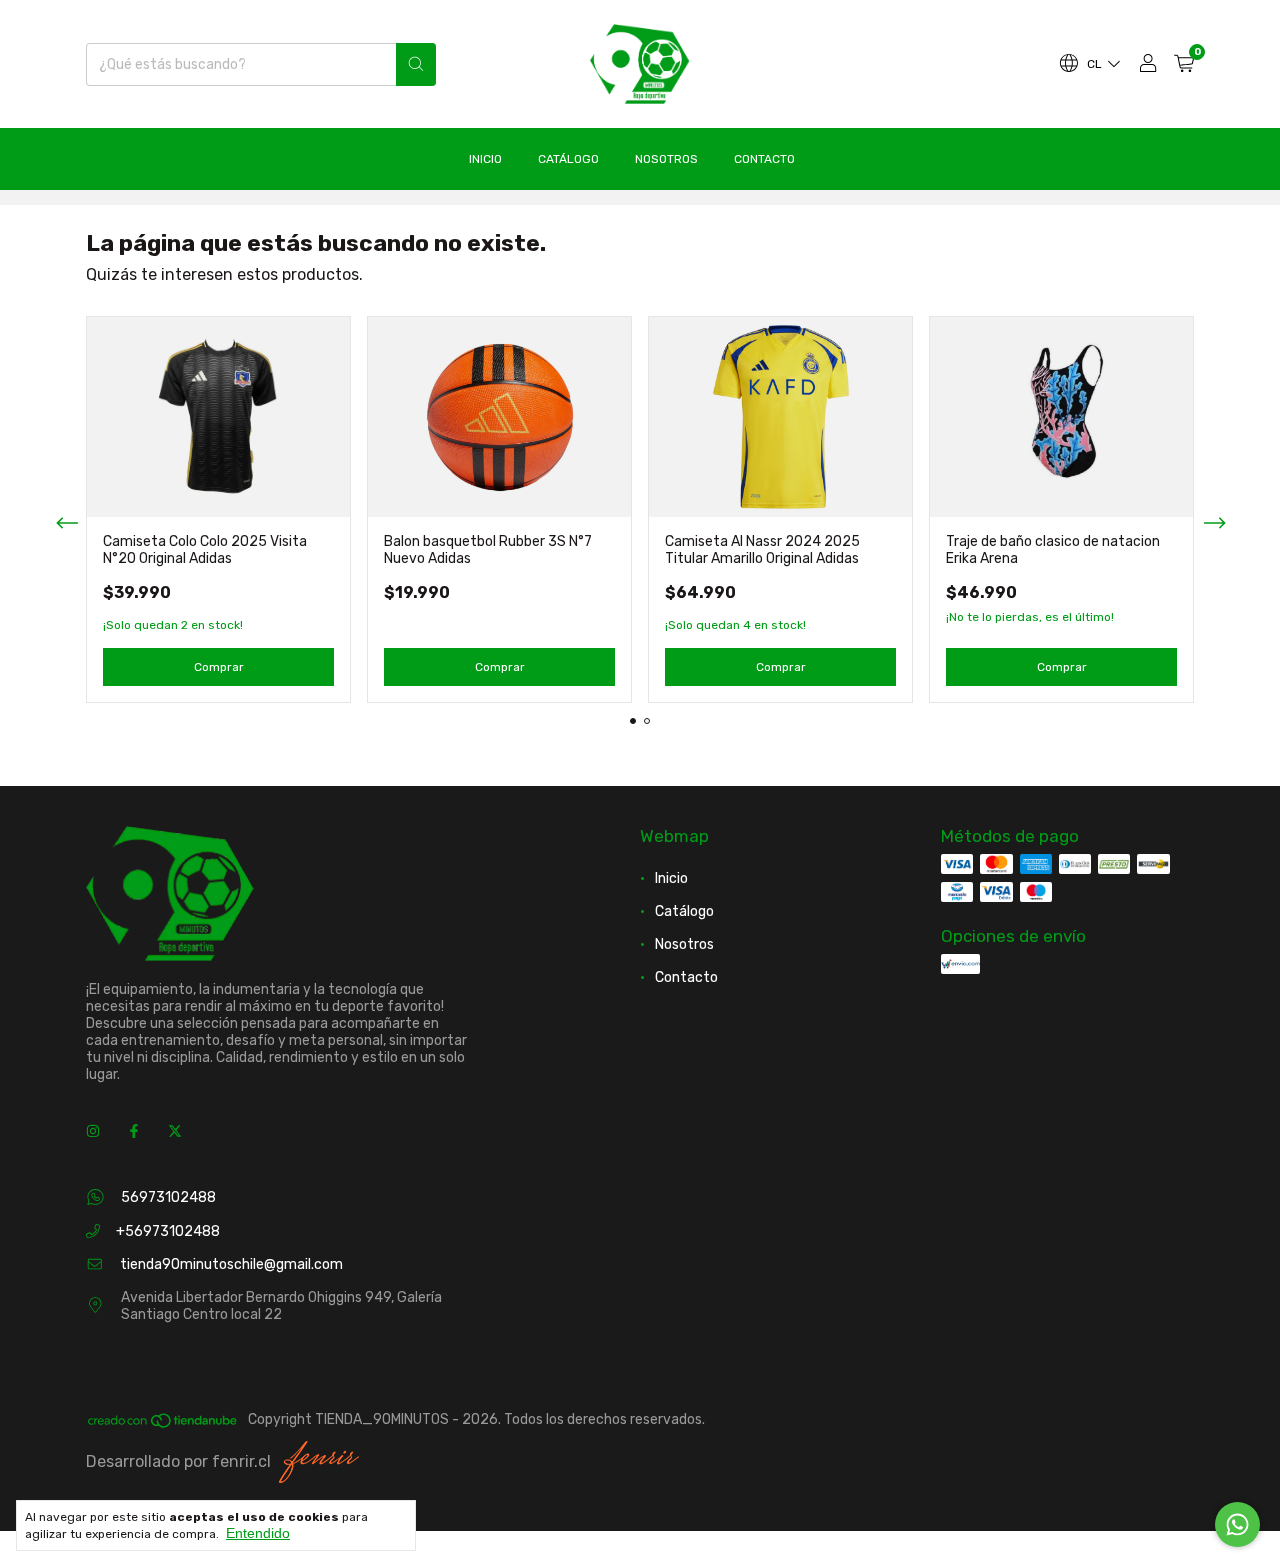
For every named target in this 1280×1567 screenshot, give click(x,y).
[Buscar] (416, 64)
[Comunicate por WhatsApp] (1237, 1524)
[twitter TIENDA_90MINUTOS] (175, 1131)
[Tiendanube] (163, 1424)
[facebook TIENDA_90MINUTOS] (134, 1131)
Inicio (485, 159)
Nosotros (666, 159)
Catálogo (568, 159)
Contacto (764, 159)
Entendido (258, 1533)
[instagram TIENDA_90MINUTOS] (93, 1131)
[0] (1184, 64)
